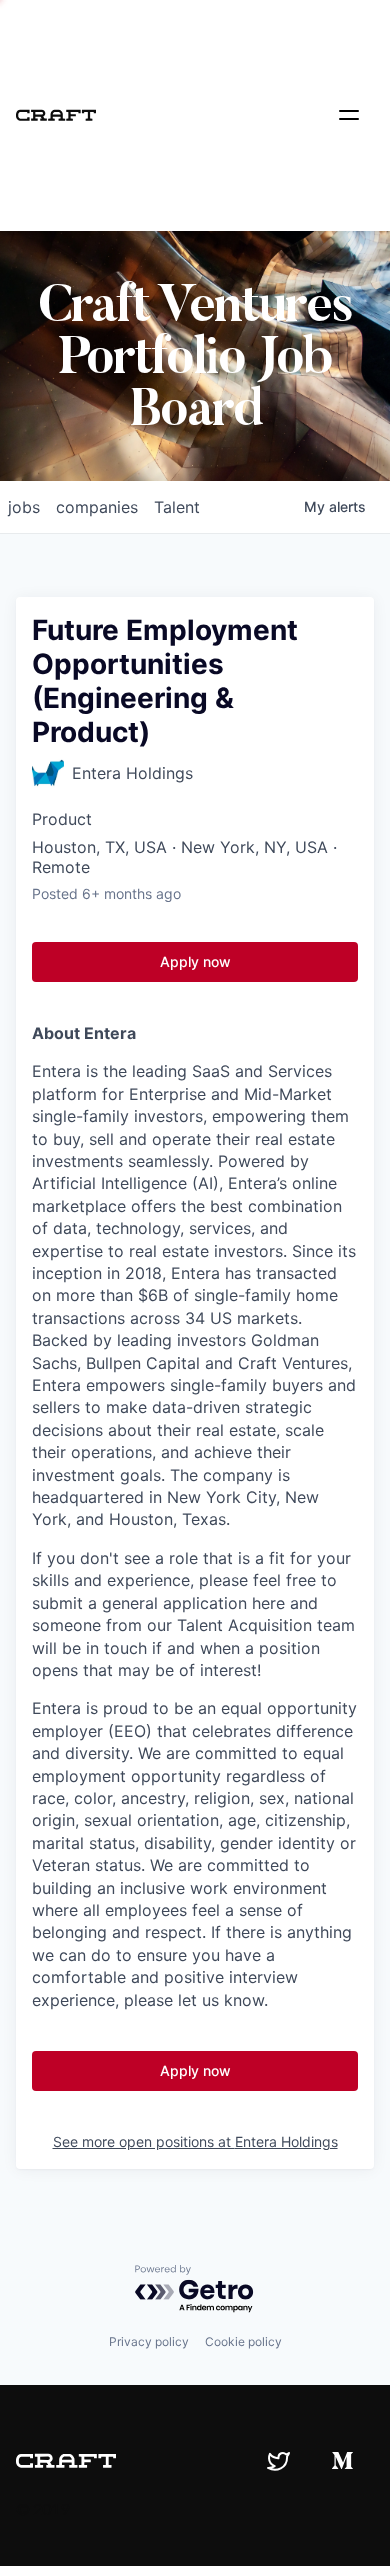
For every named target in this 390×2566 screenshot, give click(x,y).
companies (97, 507)
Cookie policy (243, 2341)
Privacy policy (149, 2341)
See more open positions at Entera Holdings (195, 2141)
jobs (24, 507)
